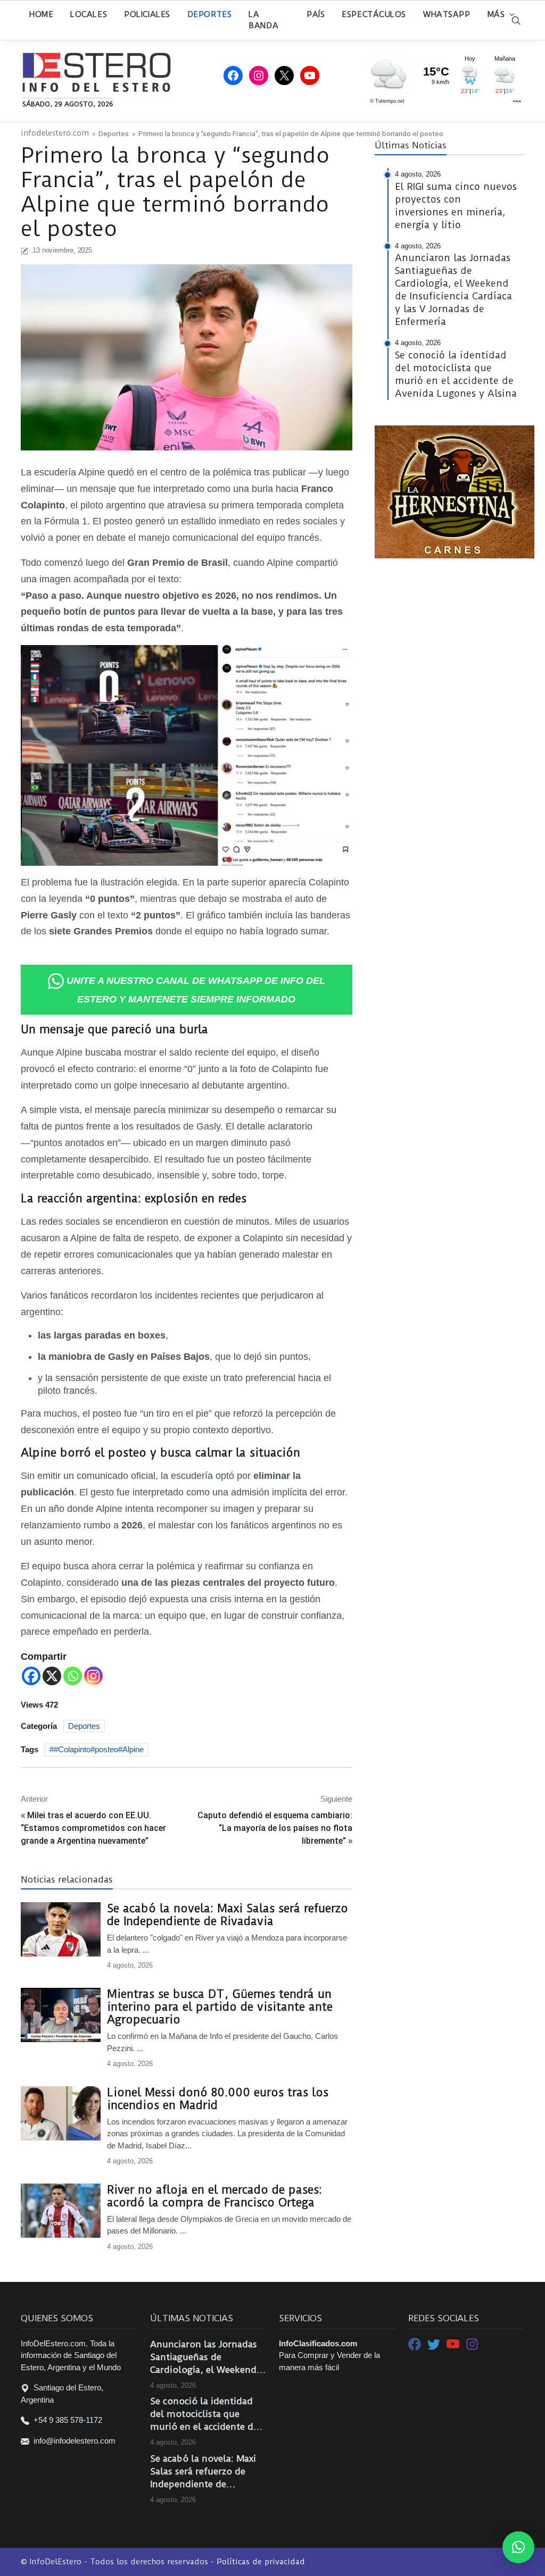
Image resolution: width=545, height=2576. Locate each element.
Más (496, 14)
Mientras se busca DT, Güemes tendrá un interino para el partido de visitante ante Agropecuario (220, 2007)
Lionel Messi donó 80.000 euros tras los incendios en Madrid (218, 2099)
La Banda (263, 20)
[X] (52, 1676)
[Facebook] (31, 1676)
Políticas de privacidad (261, 2562)
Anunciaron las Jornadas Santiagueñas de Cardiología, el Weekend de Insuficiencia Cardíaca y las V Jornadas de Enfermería (207, 2357)
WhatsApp (447, 14)
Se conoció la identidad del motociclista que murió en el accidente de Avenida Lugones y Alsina (206, 2414)
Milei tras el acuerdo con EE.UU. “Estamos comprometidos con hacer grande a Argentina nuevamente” (93, 1828)
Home (41, 14)
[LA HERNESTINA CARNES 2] (455, 491)
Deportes (209, 14)
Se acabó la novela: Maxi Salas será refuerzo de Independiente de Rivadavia (228, 1915)
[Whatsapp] (73, 1676)
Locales (89, 14)
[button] (518, 2547)
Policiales (147, 14)
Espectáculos (374, 14)
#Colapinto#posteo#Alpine (99, 1749)
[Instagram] (93, 1676)
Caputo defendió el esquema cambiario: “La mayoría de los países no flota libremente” (275, 1828)
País (316, 14)
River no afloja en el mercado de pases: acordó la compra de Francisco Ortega (214, 2196)
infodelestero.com (55, 133)
